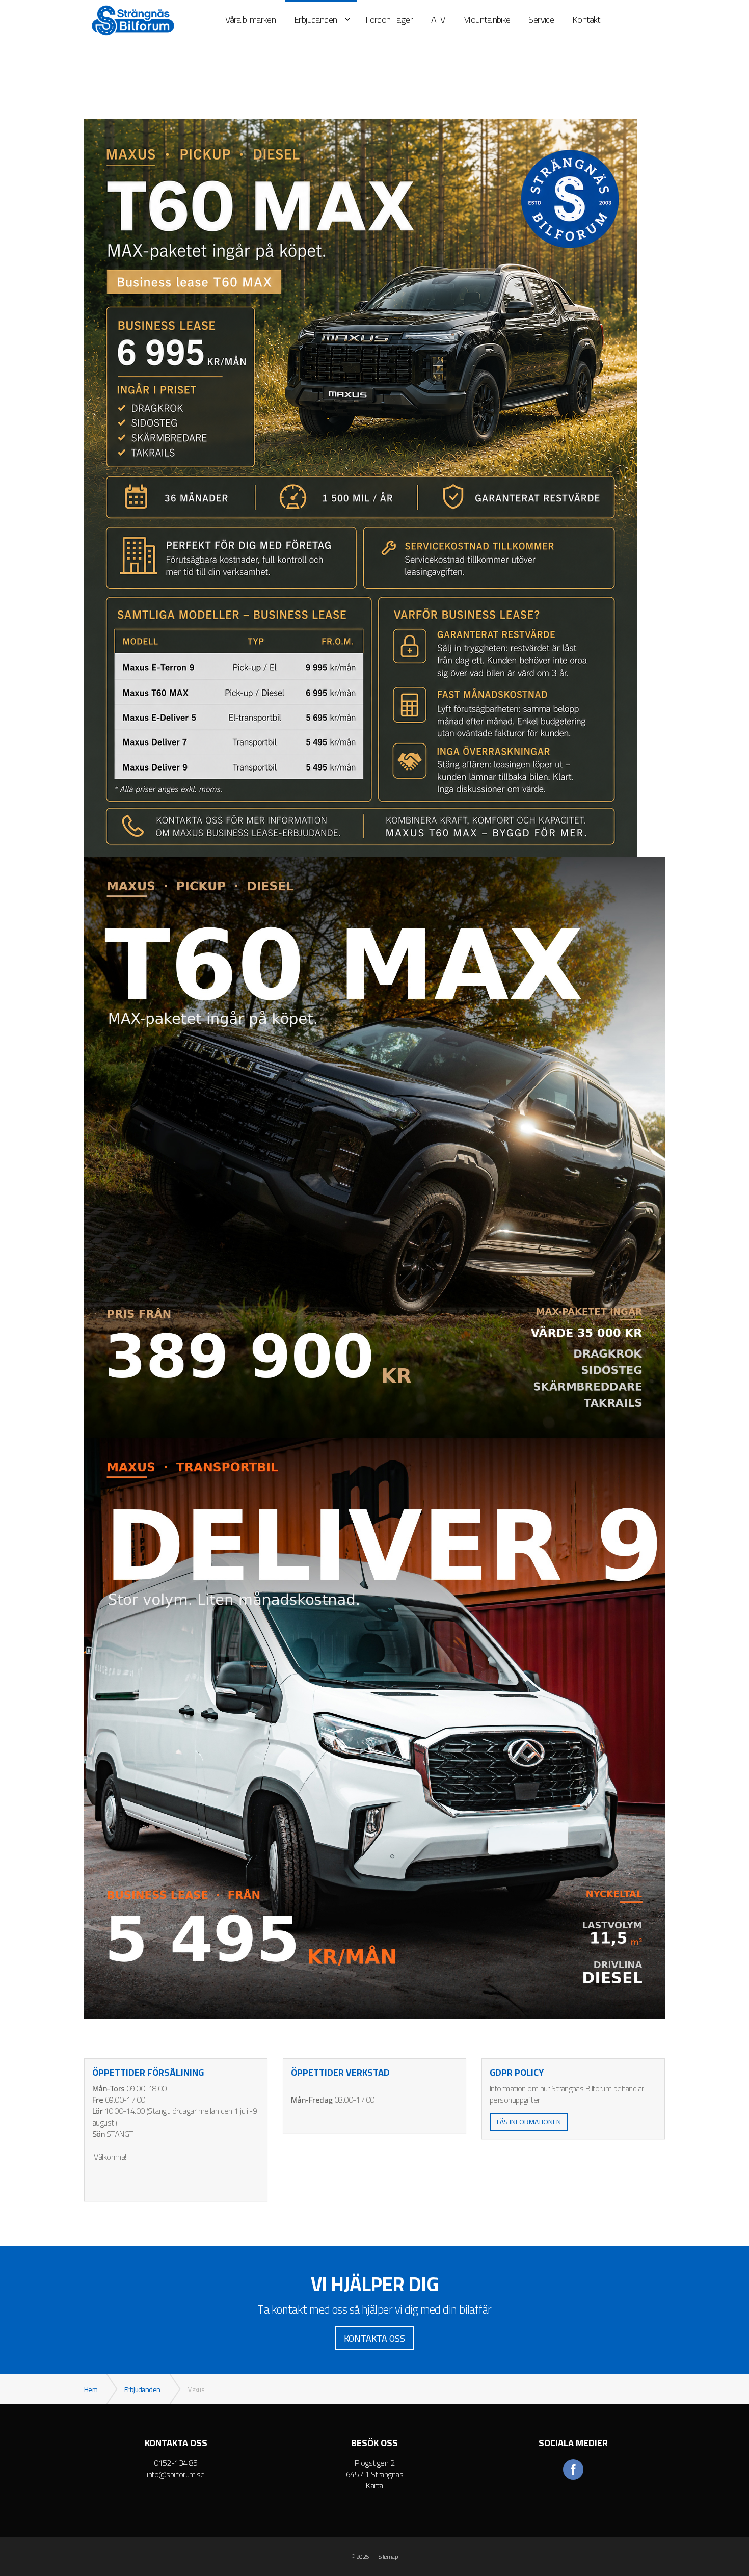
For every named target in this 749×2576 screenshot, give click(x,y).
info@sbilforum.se (176, 2474)
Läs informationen (529, 2122)
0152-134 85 (176, 2463)
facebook (573, 2469)
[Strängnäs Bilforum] (133, 20)
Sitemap (388, 2557)
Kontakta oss (374, 2338)
